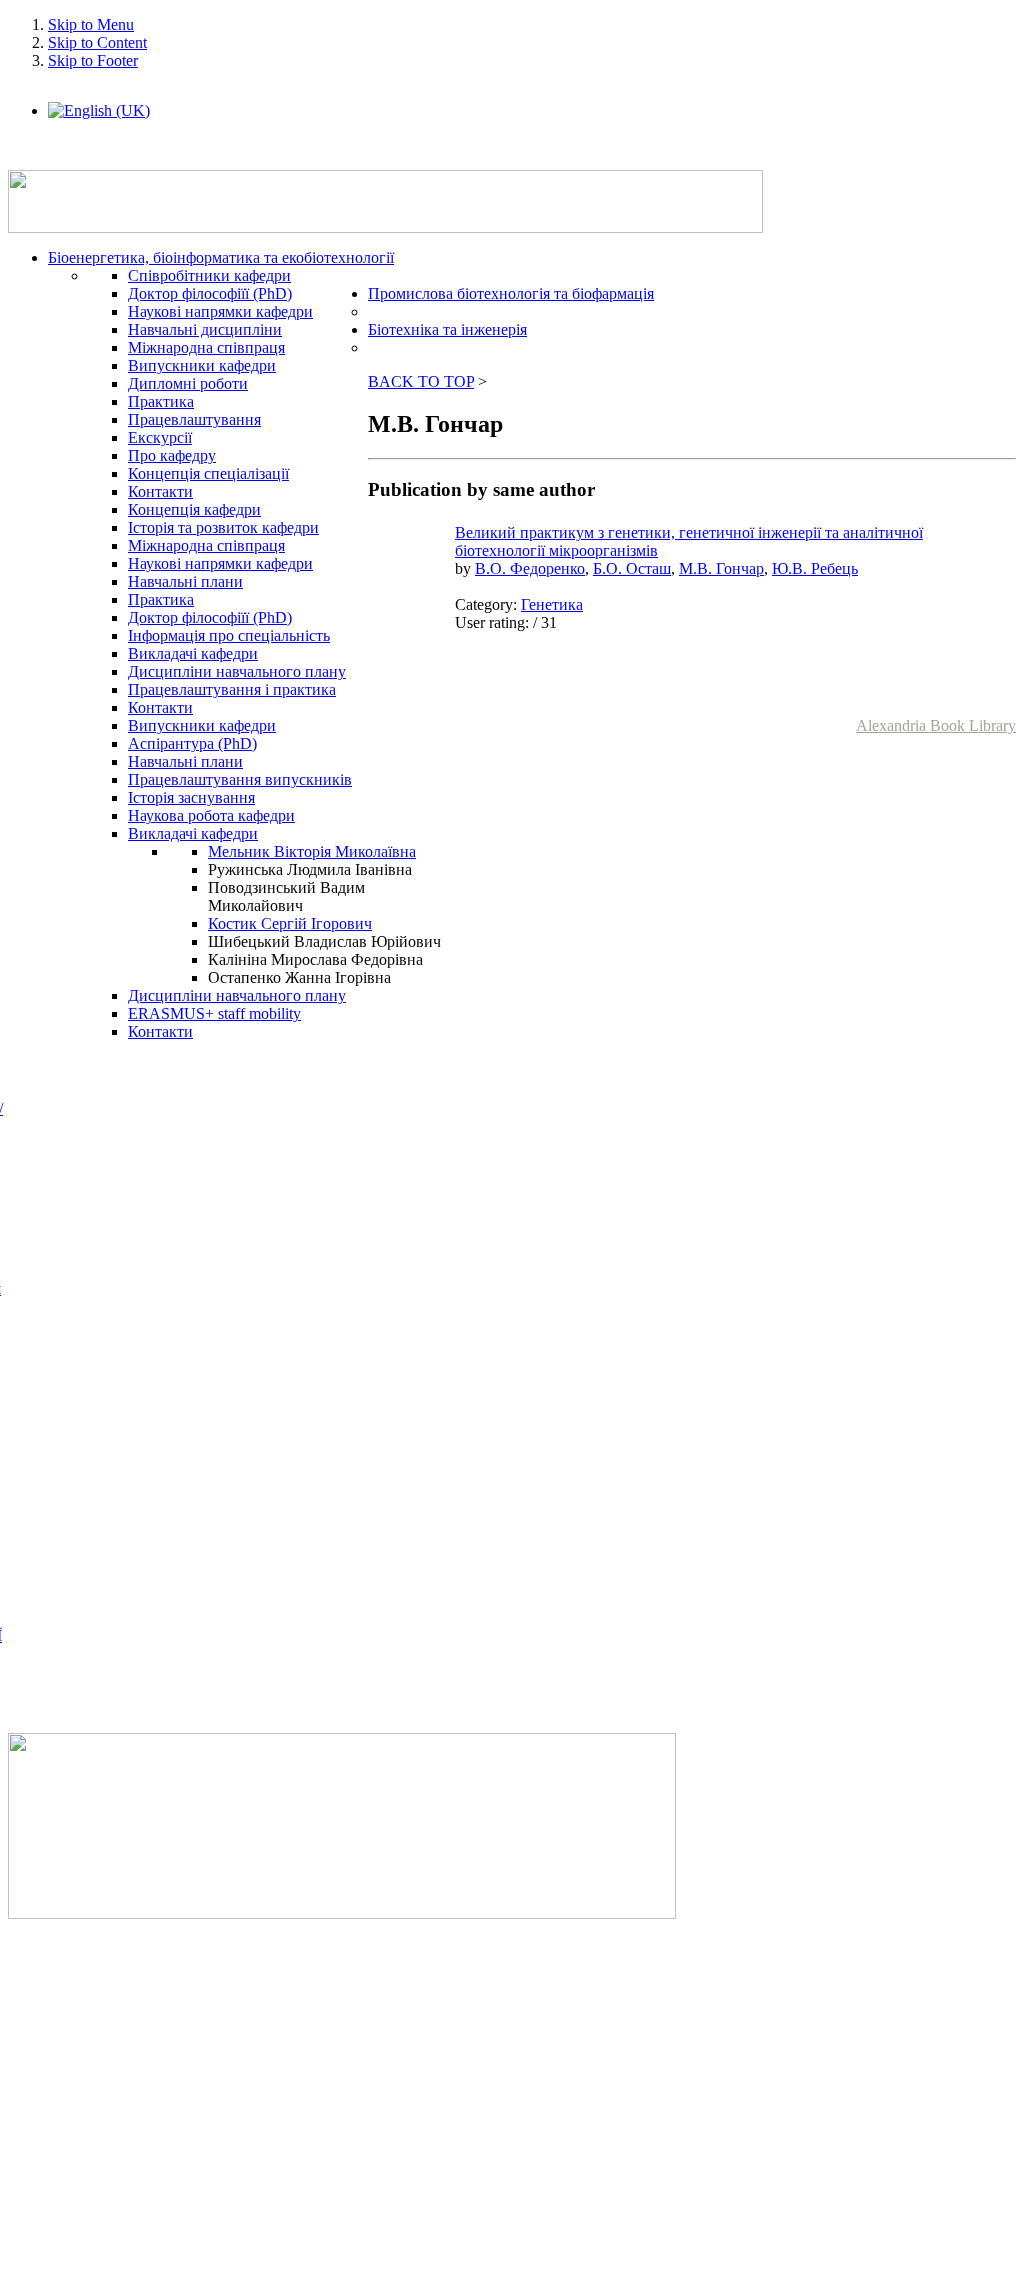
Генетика (552, 604)
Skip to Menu (91, 24)
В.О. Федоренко (530, 568)
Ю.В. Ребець (815, 568)
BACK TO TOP (421, 381)
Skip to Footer (93, 60)
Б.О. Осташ (632, 568)
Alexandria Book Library (936, 725)
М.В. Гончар (721, 568)
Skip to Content (97, 42)
